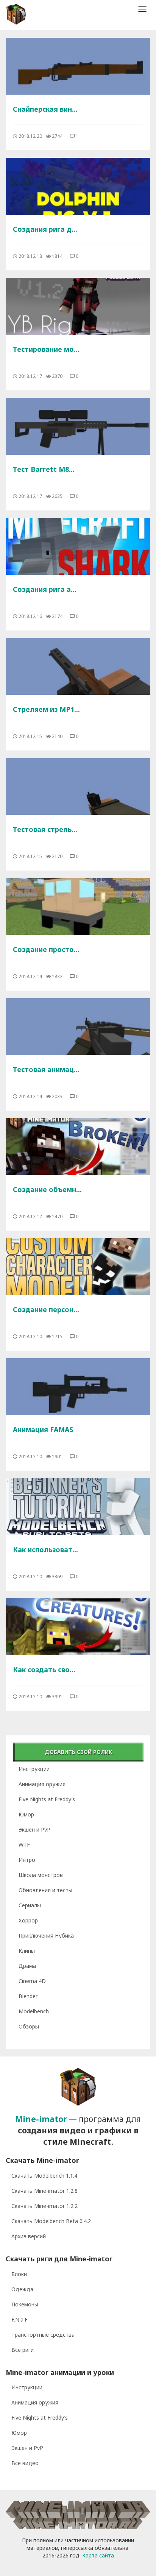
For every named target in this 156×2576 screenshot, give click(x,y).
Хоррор (28, 1920)
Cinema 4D (32, 1981)
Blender (28, 1996)
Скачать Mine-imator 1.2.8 (44, 2191)
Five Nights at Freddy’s (47, 1799)
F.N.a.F (19, 2319)
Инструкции (34, 1769)
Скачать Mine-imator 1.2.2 (44, 2206)
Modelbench (34, 2011)
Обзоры (29, 2026)
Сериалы (30, 1905)
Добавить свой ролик (79, 1752)
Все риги (23, 2350)
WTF (24, 1845)
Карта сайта (98, 2555)
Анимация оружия (42, 1784)
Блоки (19, 2274)
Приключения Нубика (46, 1936)
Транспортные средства (43, 2335)
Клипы (27, 1951)
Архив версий (29, 2236)
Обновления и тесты (45, 1890)
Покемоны (25, 2304)
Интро (27, 1860)
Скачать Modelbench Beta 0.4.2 (51, 2221)
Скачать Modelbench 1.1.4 (44, 2176)
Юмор (26, 1814)
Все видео (25, 2463)
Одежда (22, 2289)
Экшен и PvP (34, 1829)
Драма (27, 1966)
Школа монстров (41, 1875)
